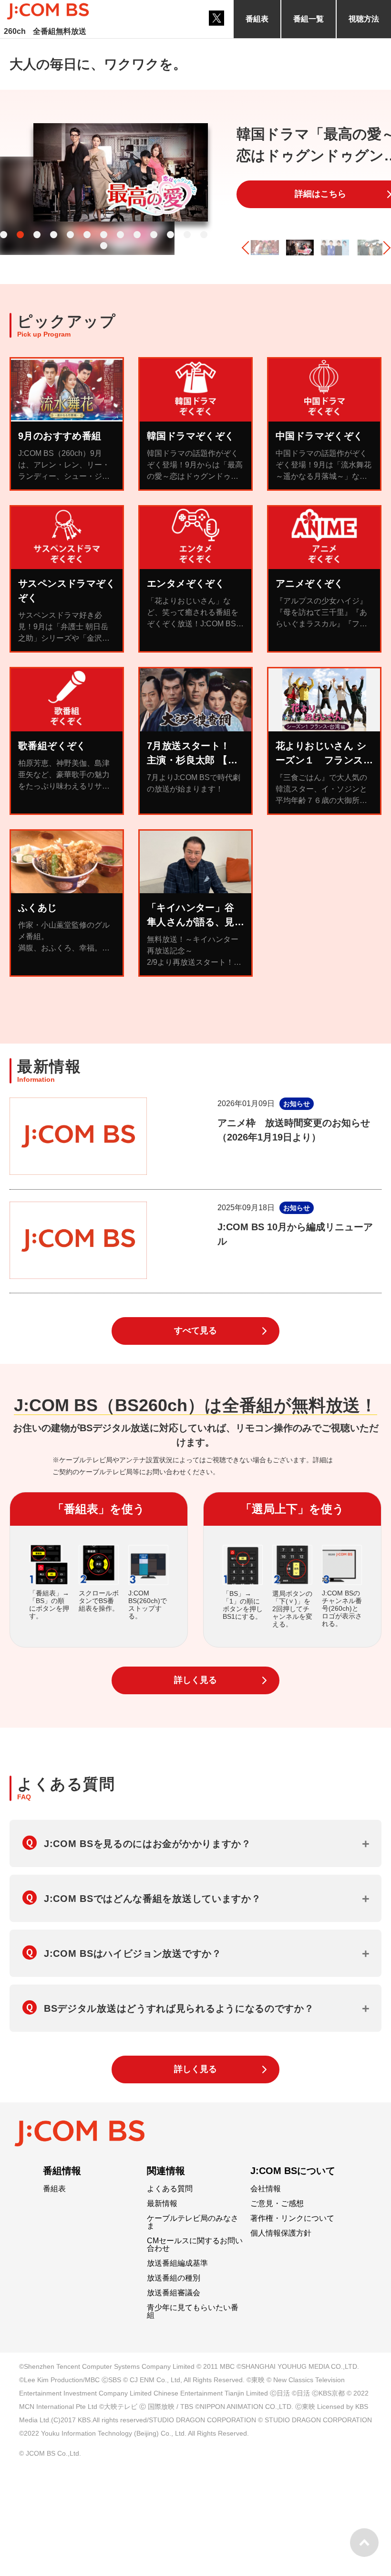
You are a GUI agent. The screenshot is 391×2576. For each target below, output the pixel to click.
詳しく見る (195, 1680)
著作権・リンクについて (292, 2218)
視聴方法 (364, 19)
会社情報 (266, 2189)
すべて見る (195, 1330)
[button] (4, 235)
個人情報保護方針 (281, 2233)
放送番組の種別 (174, 2278)
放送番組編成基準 (177, 2263)
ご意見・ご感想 (277, 2204)
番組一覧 (309, 19)
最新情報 (162, 2204)
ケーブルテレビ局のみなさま (193, 2222)
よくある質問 (170, 2189)
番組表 (257, 19)
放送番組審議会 (174, 2293)
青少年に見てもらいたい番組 (193, 2312)
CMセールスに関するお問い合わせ (195, 2245)
